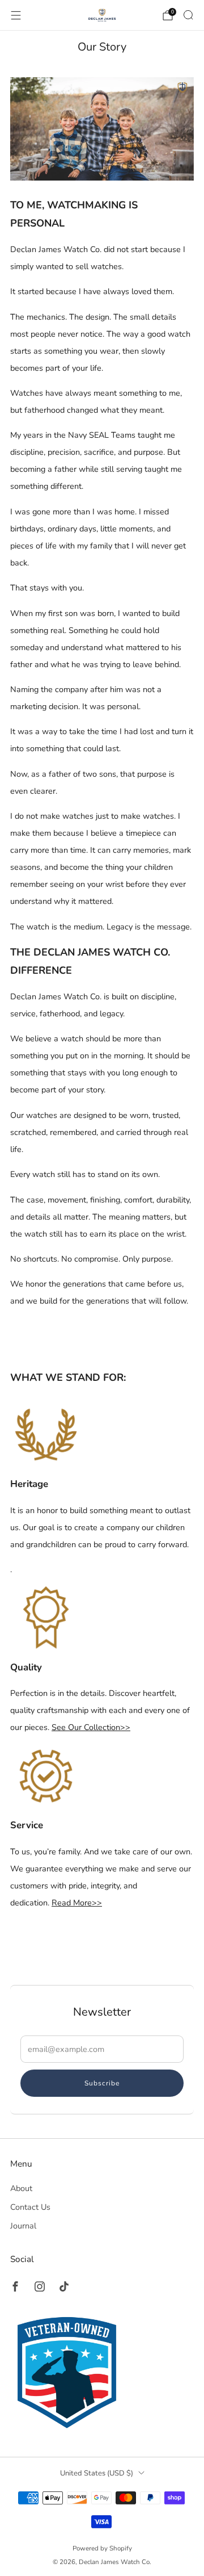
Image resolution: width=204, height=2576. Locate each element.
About (21, 2188)
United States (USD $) (97, 2473)
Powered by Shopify (102, 2548)
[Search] (188, 15)
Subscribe (102, 2083)
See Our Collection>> (91, 1727)
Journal (23, 2226)
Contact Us (30, 2207)
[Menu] (16, 15)
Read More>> (77, 1903)
